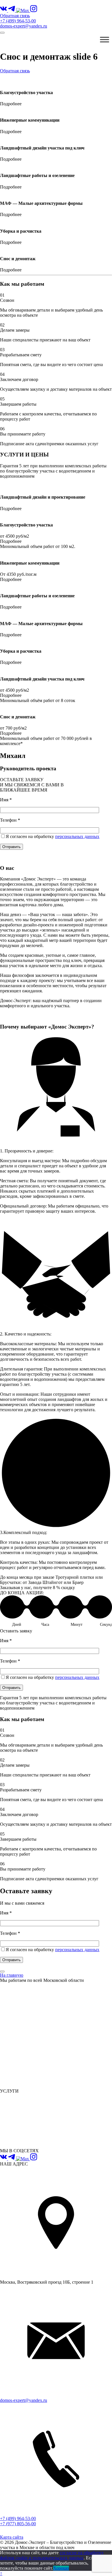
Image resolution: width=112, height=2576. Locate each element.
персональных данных (77, 836)
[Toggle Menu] (105, 39)
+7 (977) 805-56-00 (18, 2524)
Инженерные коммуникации (32, 2113)
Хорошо (61, 2568)
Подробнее (13, 2144)
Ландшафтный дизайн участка (34, 2136)
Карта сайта (12, 2537)
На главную (12, 1975)
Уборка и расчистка (89, 2129)
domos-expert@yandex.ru (24, 26)
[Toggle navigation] (2, 33)
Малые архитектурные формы (33, 2129)
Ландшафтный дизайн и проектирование (46, 2097)
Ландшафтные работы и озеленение (41, 2121)
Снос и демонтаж (87, 2136)
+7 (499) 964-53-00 (18, 21)
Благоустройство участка (28, 2105)
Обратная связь (15, 16)
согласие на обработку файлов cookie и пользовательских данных (52, 2555)
